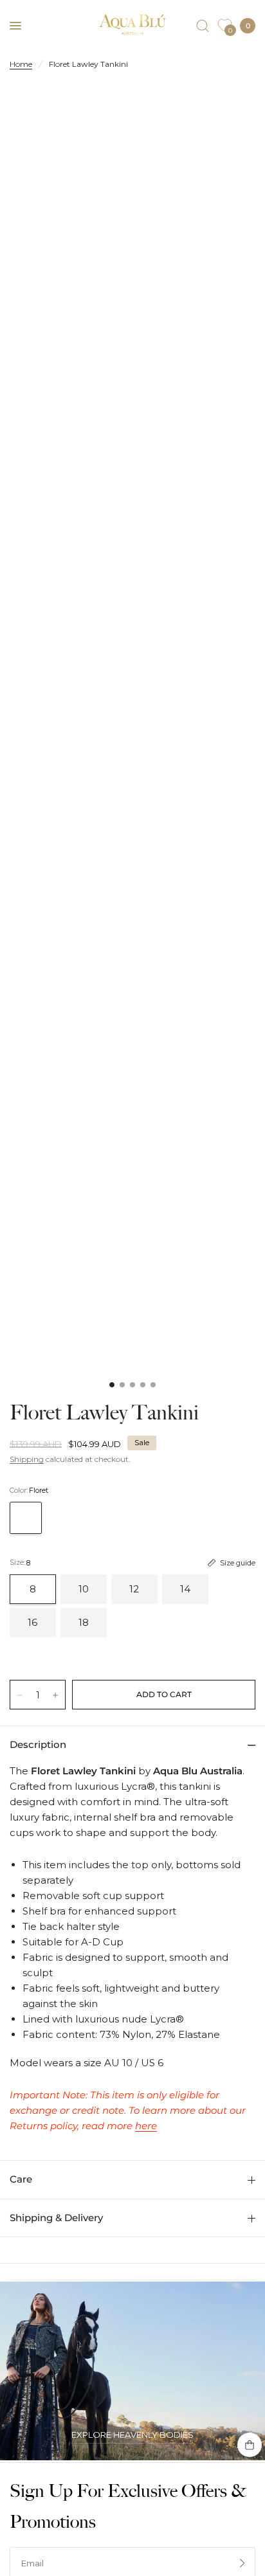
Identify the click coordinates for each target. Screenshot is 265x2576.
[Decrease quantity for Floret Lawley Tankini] (20, 1695)
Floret (26, 1518)
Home (21, 64)
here (146, 2126)
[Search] (203, 26)
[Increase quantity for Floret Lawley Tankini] (55, 1695)
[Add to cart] (164, 1695)
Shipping (27, 1459)
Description (38, 1744)
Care (21, 2179)
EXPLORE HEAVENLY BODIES (132, 2435)
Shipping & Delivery (56, 2218)
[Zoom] (132, 272)
